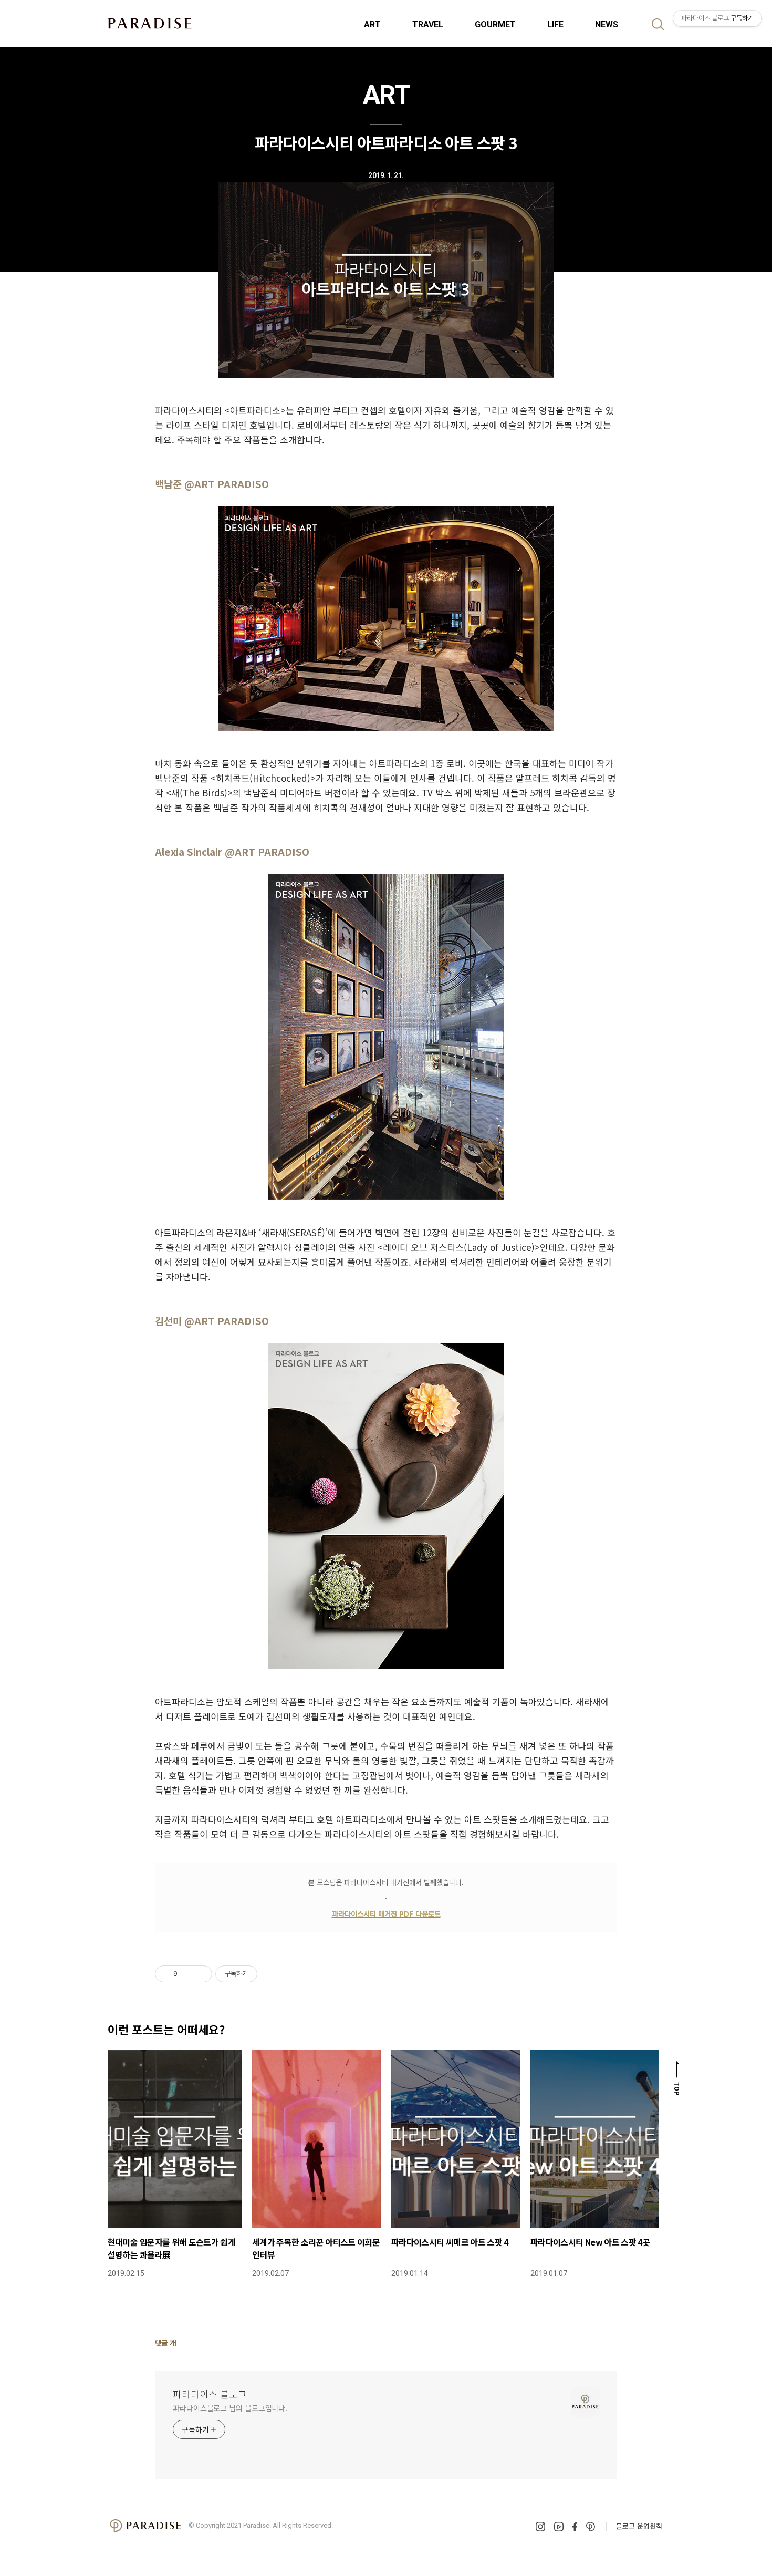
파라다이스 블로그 (210, 2394)
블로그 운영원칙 (639, 2526)
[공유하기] (187, 1974)
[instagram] (540, 2527)
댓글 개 (166, 2343)
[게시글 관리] (200, 1974)
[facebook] (575, 2527)
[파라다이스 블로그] (150, 23)
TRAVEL (428, 24)
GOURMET (495, 24)
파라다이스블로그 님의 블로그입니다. (230, 2408)
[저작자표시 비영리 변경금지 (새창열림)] (272, 1974)
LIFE (555, 24)
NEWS (607, 24)
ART (372, 24)
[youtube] (559, 2527)
